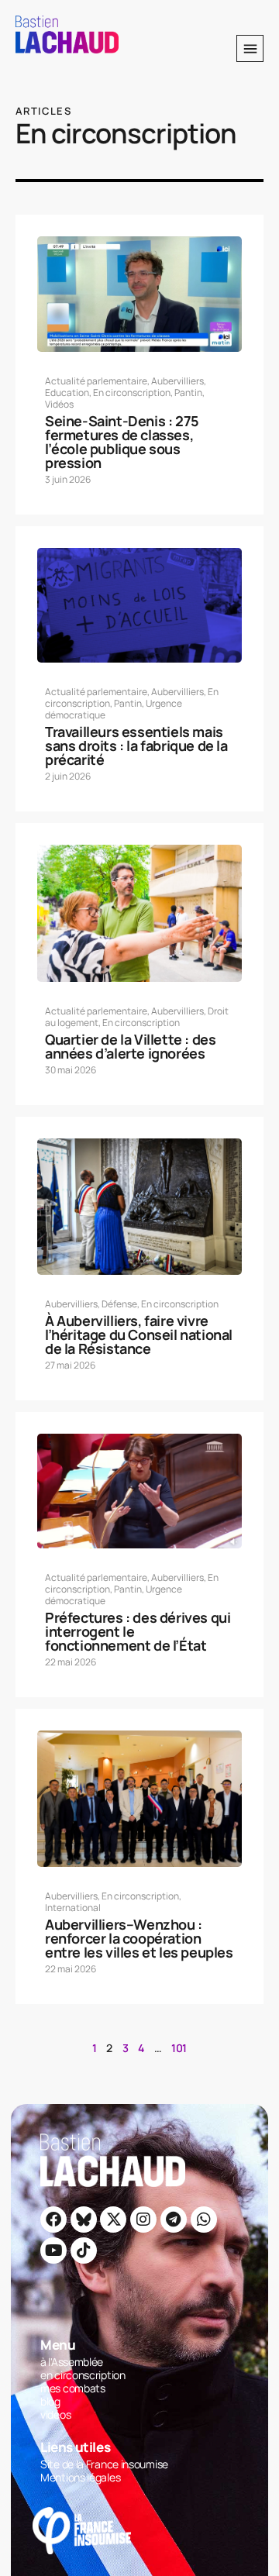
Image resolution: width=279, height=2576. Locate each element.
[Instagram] (143, 2220)
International (73, 1908)
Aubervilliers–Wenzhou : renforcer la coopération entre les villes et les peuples (139, 1938)
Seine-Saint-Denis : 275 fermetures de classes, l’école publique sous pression (122, 442)
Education (67, 393)
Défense (119, 1304)
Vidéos (59, 404)
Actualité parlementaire (96, 381)
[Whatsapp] (204, 2220)
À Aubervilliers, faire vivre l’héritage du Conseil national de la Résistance (139, 1334)
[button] (250, 48)
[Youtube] (53, 2251)
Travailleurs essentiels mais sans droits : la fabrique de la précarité (136, 746)
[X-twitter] (113, 2220)
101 (179, 2048)
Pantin (188, 393)
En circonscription (132, 393)
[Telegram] (174, 2220)
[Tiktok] (84, 2251)
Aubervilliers (177, 381)
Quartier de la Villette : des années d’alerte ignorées (130, 1046)
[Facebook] (53, 2220)
